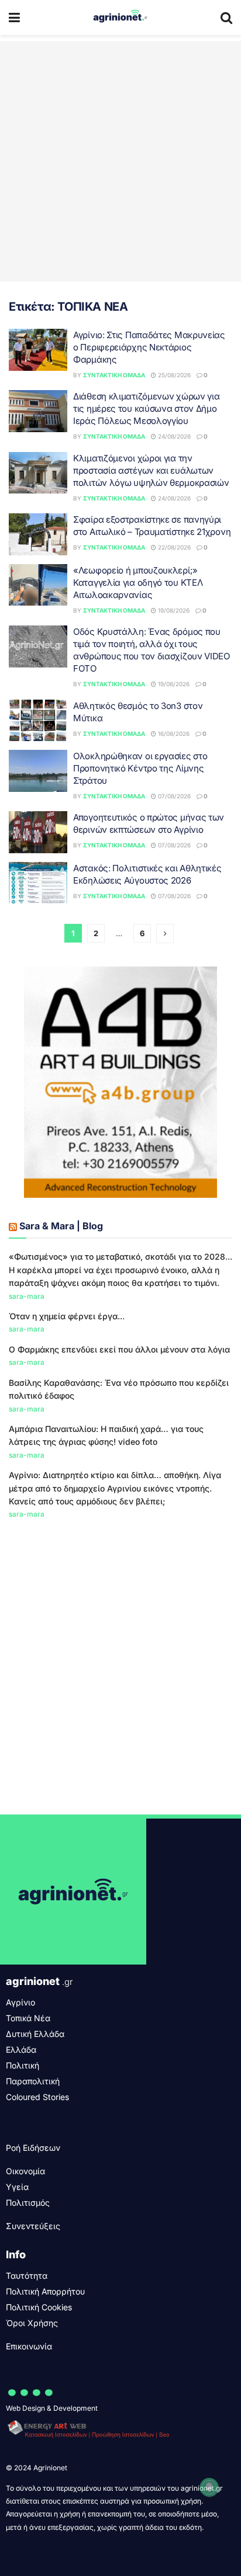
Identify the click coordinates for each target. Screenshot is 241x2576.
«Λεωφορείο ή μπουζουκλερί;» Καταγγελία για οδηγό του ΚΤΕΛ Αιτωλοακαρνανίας (138, 583)
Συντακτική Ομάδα (114, 375)
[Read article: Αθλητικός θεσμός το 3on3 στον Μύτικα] (38, 721)
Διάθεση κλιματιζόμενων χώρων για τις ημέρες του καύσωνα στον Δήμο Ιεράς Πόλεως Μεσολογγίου (146, 409)
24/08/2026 (173, 436)
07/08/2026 (173, 796)
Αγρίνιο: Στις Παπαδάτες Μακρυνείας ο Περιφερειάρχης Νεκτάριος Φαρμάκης (149, 347)
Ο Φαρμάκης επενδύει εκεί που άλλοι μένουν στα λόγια (119, 1349)
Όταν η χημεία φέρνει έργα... (67, 1316)
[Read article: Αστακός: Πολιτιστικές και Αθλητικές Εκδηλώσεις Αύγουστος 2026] (38, 883)
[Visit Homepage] (120, 18)
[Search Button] (226, 18)
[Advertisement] (120, 161)
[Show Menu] (14, 18)
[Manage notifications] (209, 2487)
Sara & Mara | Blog (61, 1226)
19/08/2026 (173, 610)
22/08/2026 (173, 547)
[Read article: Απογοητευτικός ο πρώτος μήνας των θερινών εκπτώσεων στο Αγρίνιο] (38, 832)
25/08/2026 (173, 375)
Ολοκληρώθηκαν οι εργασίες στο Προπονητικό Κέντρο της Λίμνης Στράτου (140, 768)
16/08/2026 (173, 733)
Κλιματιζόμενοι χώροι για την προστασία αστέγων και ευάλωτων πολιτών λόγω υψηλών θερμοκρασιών (151, 470)
